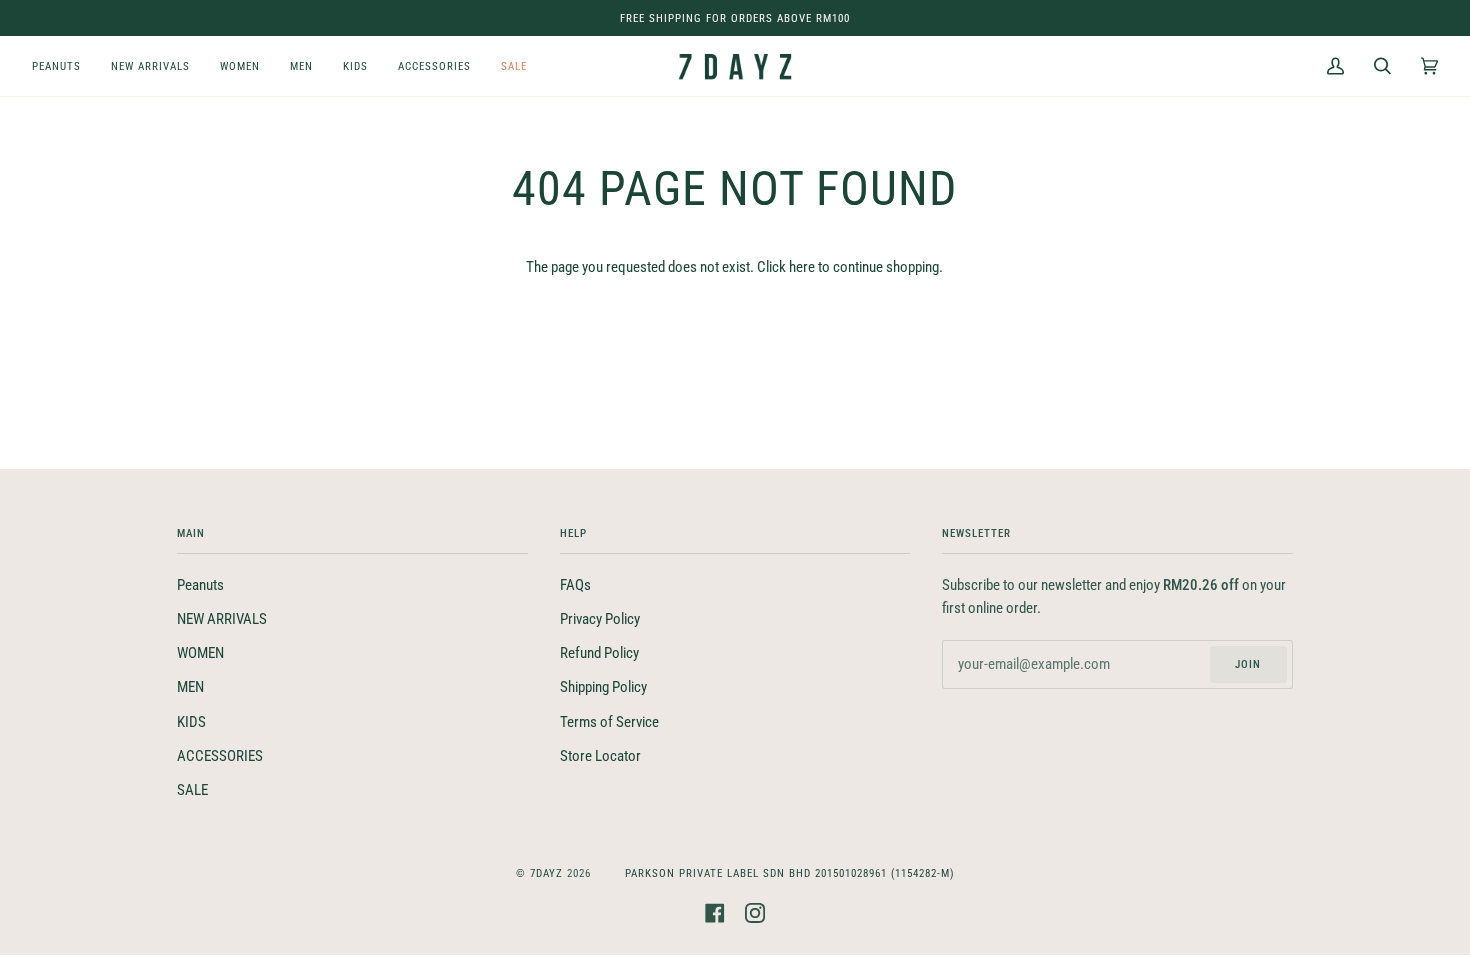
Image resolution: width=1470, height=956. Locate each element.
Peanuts (200, 585)
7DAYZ (546, 873)
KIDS (191, 722)
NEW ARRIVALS (222, 619)
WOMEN (200, 653)
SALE (192, 790)
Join (1248, 664)
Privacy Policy (600, 619)
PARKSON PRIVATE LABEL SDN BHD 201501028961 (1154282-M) (790, 873)
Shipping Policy (603, 687)
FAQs (575, 585)
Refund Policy (599, 653)
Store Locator (600, 756)
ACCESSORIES (220, 756)
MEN (190, 687)
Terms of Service (609, 722)
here (802, 267)
